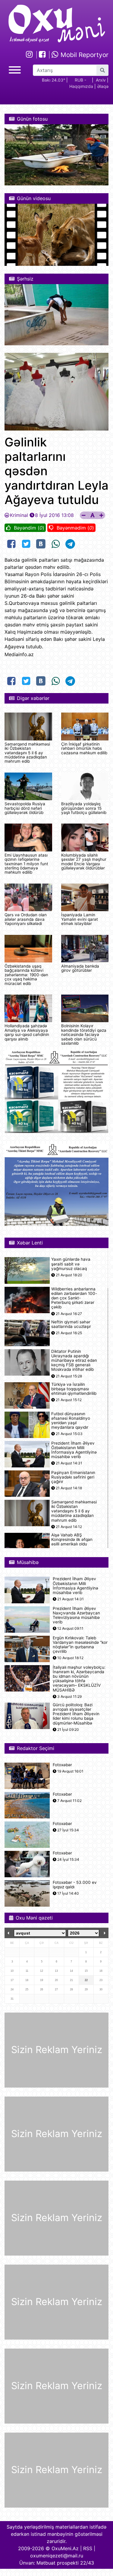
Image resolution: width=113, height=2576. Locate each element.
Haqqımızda (81, 86)
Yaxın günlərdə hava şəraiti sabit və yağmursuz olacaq (71, 1264)
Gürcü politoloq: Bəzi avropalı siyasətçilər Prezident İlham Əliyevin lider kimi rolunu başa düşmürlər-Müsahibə (76, 1714)
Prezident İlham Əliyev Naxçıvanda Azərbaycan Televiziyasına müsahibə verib (76, 1615)
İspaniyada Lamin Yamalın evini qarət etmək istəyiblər (80, 919)
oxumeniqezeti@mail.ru (57, 2556)
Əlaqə (103, 86)
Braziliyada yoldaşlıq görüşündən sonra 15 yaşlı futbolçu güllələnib (84, 808)
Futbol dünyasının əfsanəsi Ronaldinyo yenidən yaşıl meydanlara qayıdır (71, 1421)
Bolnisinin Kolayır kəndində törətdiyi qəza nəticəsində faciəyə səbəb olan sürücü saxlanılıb (84, 1034)
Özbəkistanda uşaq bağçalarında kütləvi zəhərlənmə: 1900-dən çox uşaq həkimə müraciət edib (26, 975)
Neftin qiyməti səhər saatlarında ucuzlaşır (71, 1324)
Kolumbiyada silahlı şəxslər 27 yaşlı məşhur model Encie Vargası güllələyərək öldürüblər (84, 862)
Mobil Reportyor (84, 55)
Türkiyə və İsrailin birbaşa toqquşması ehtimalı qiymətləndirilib (74, 1389)
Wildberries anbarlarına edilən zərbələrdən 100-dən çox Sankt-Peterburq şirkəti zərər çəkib (74, 1298)
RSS (88, 2548)
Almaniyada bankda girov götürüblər (80, 968)
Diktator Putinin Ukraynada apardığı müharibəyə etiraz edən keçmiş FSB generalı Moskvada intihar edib (74, 1361)
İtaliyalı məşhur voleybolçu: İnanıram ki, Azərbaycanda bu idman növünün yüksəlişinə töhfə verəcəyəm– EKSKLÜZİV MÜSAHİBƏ (79, 1679)
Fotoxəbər (62, 1765)
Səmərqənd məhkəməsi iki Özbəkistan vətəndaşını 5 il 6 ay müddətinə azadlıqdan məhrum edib (27, 753)
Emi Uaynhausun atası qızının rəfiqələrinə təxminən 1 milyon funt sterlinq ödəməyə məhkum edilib (26, 864)
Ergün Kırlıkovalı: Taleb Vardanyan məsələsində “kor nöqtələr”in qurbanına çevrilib (80, 1645)
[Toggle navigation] (15, 69)
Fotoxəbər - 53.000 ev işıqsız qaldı (75, 1885)
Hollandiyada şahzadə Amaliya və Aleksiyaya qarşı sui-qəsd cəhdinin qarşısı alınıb (27, 1032)
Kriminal (19, 515)
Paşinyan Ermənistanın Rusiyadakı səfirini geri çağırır (73, 1477)
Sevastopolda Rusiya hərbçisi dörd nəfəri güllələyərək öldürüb (25, 808)
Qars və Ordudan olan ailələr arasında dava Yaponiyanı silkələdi (26, 919)
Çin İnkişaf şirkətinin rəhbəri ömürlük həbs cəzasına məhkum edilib (84, 748)
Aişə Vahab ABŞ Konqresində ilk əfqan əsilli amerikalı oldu (72, 1540)
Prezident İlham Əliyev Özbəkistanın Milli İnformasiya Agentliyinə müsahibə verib (74, 1450)
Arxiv (101, 80)
